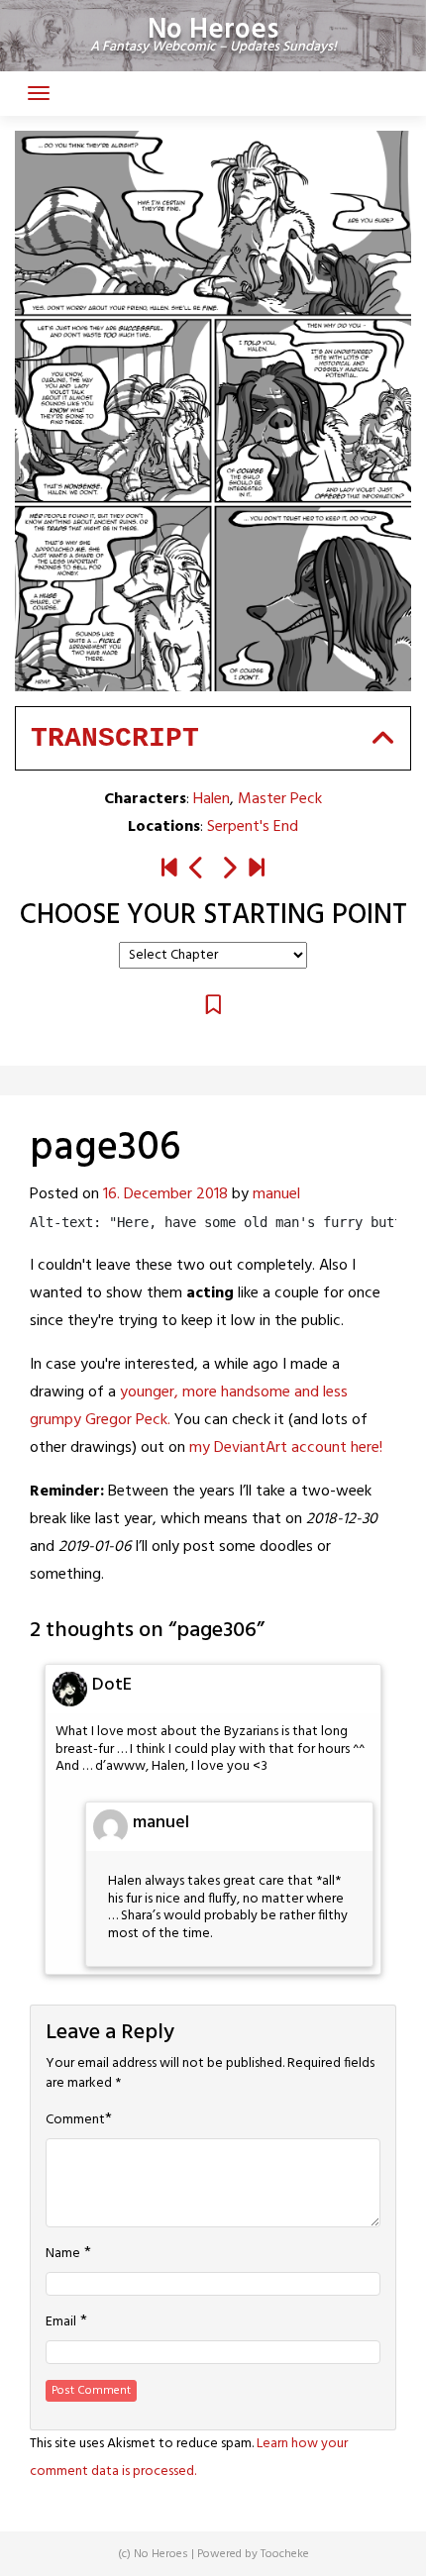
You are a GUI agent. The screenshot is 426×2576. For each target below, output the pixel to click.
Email (61, 2322)
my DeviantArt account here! (286, 1448)
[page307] (229, 870)
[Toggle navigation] (39, 93)
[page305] (197, 870)
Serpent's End (253, 827)
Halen (212, 799)
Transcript (115, 738)
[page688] (257, 870)
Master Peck (280, 799)
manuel (276, 1194)
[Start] (169, 870)
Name (63, 2254)
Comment (75, 2120)
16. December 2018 (165, 1194)
